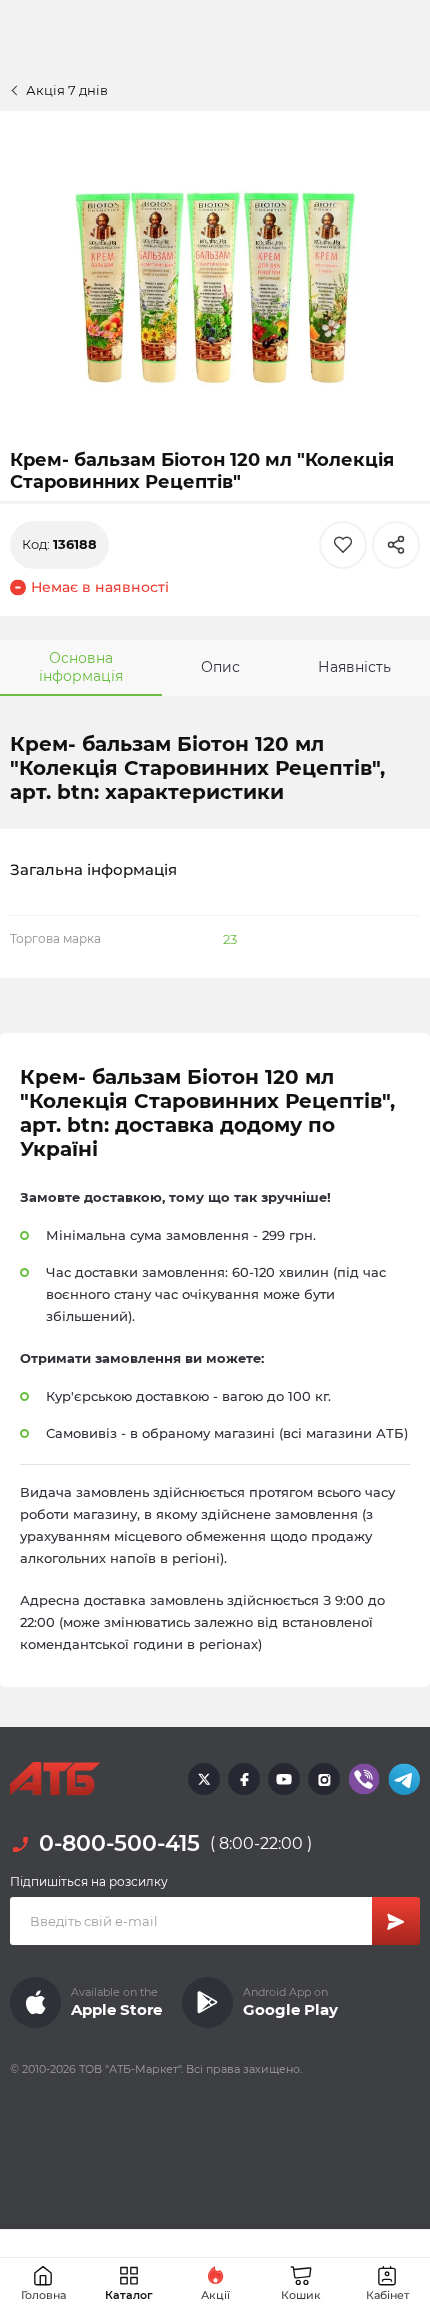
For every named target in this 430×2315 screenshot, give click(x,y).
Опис (220, 667)
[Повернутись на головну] (55, 1779)
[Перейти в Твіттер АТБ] (204, 1779)
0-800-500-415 (119, 1843)
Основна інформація (81, 667)
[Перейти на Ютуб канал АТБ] (284, 1779)
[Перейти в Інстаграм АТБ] (324, 1779)
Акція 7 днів (67, 90)
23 (230, 939)
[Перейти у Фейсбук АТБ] (244, 1779)
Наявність (354, 667)
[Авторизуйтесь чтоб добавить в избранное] (343, 545)
